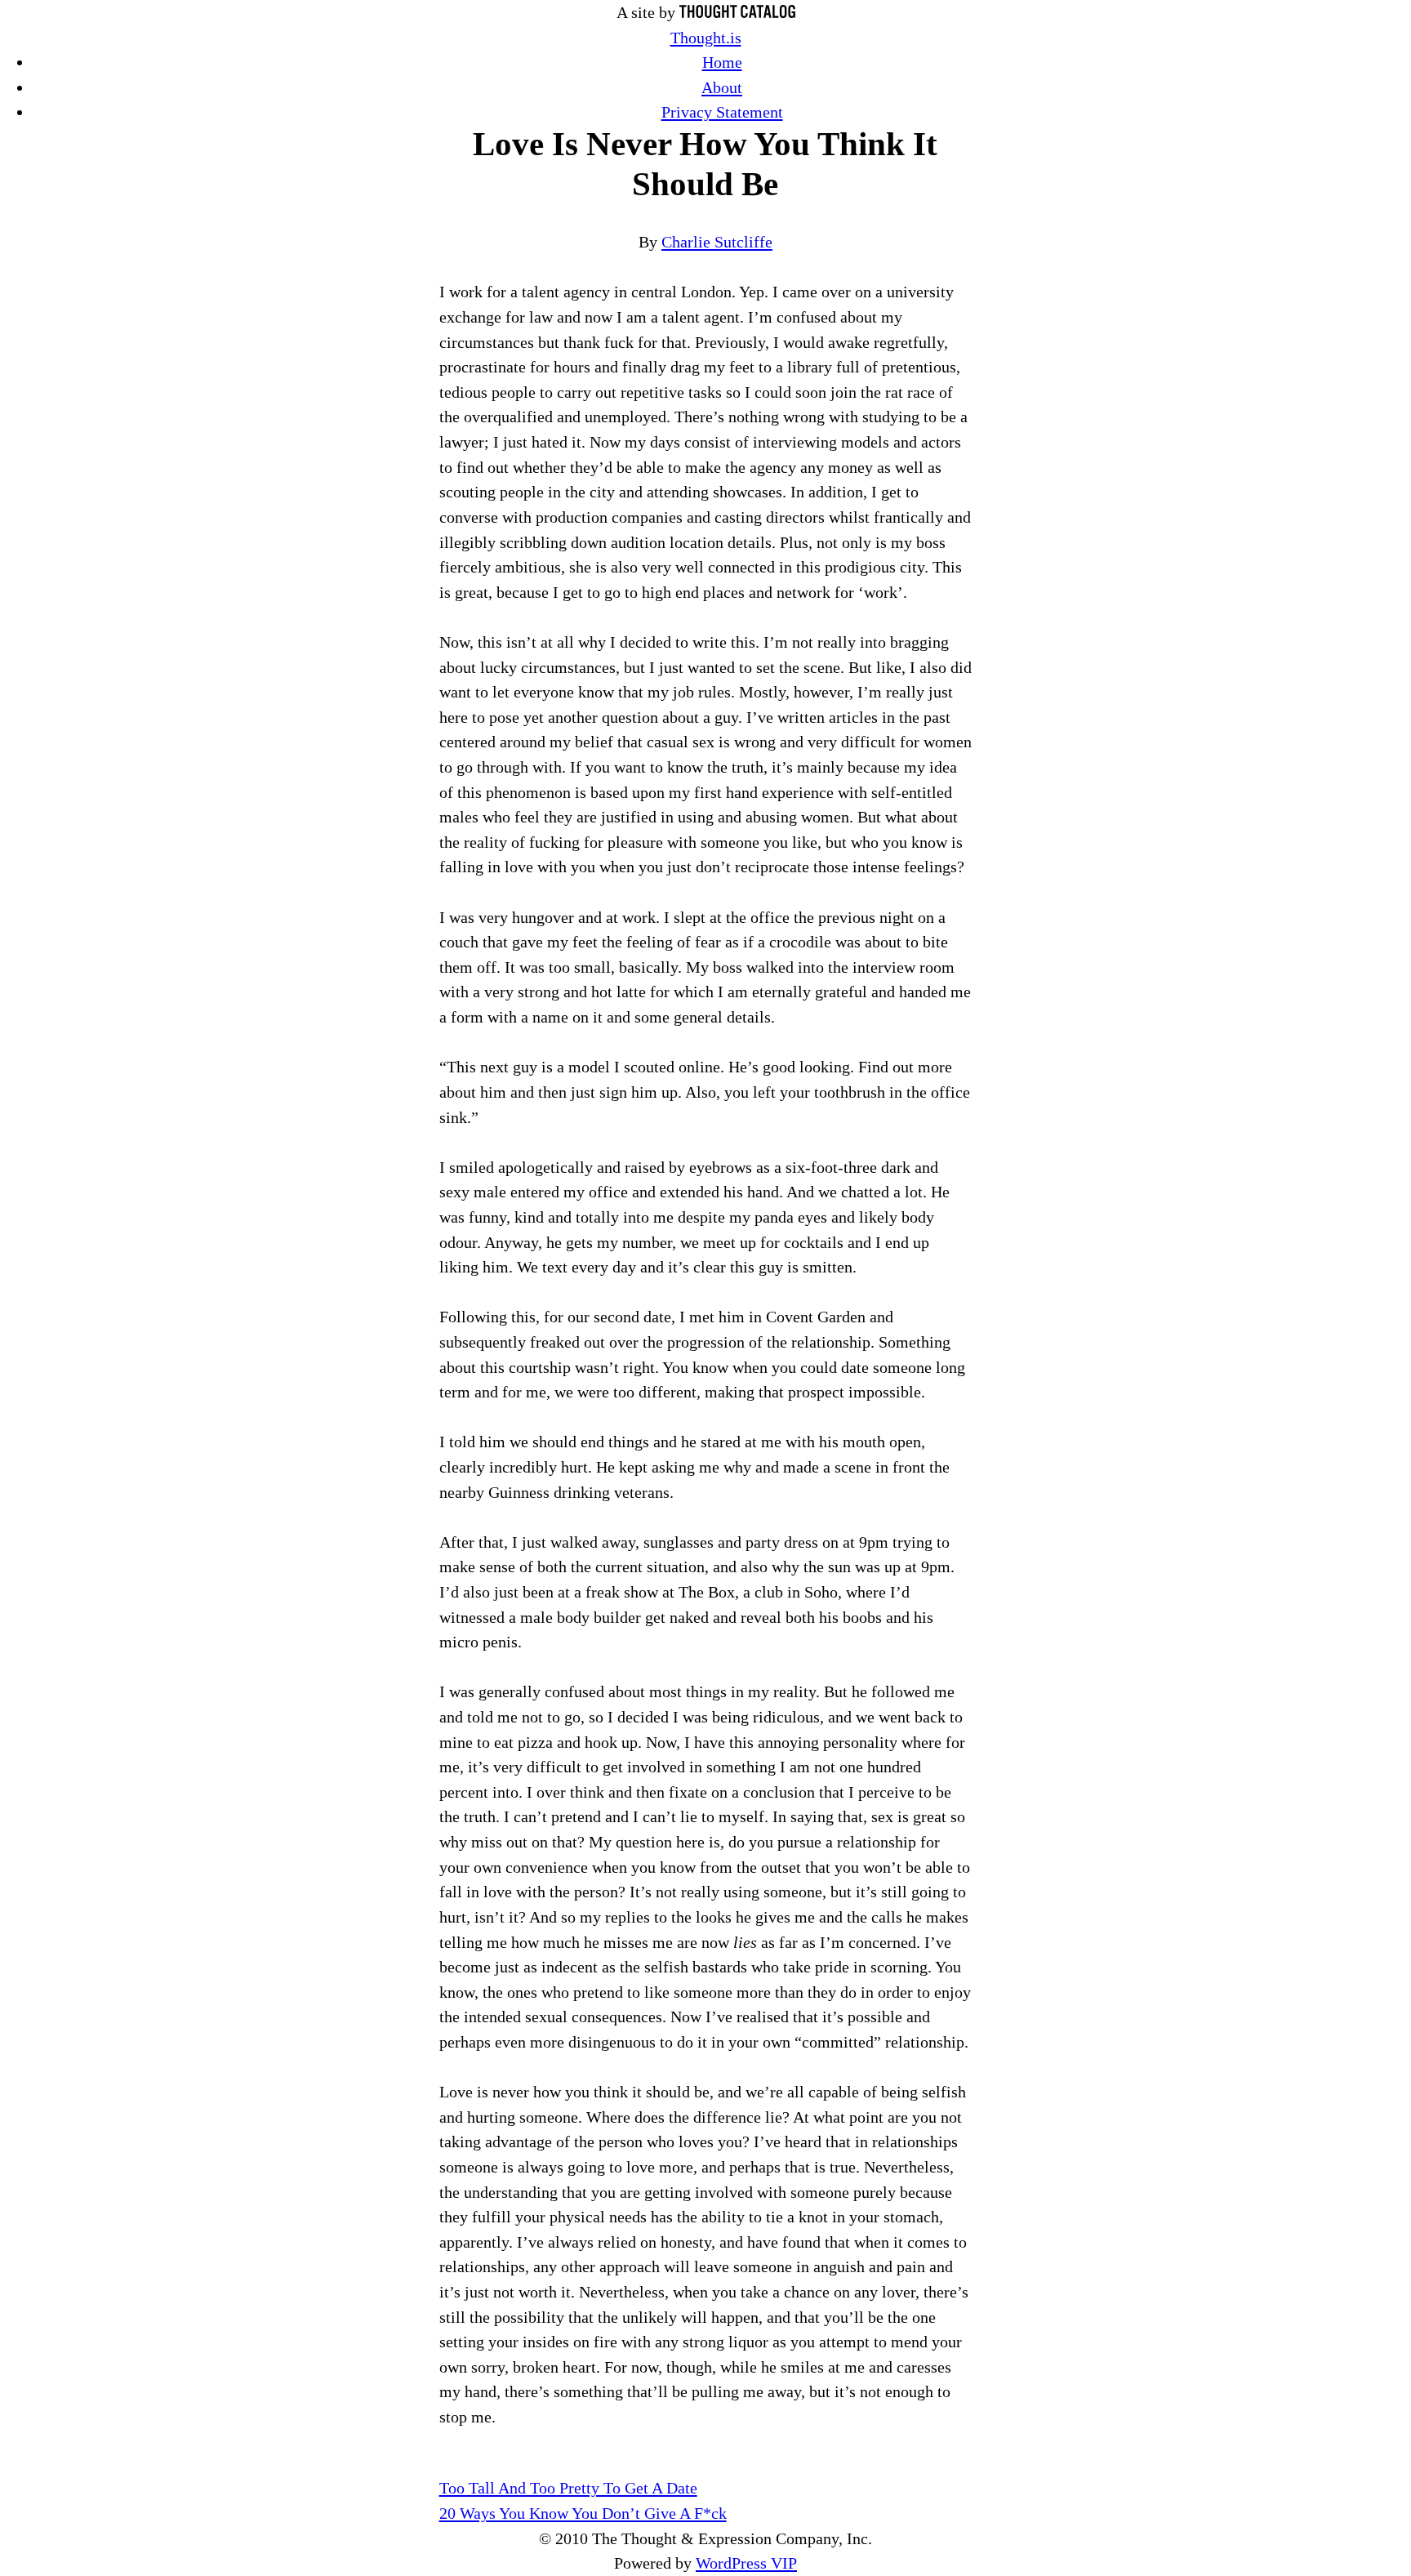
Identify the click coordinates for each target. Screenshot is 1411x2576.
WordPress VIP (746, 2563)
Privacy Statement (722, 112)
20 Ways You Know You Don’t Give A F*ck (583, 2513)
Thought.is (706, 38)
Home (722, 62)
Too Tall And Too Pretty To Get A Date (568, 2488)
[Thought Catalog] (737, 12)
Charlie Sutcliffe (717, 242)
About (722, 87)
